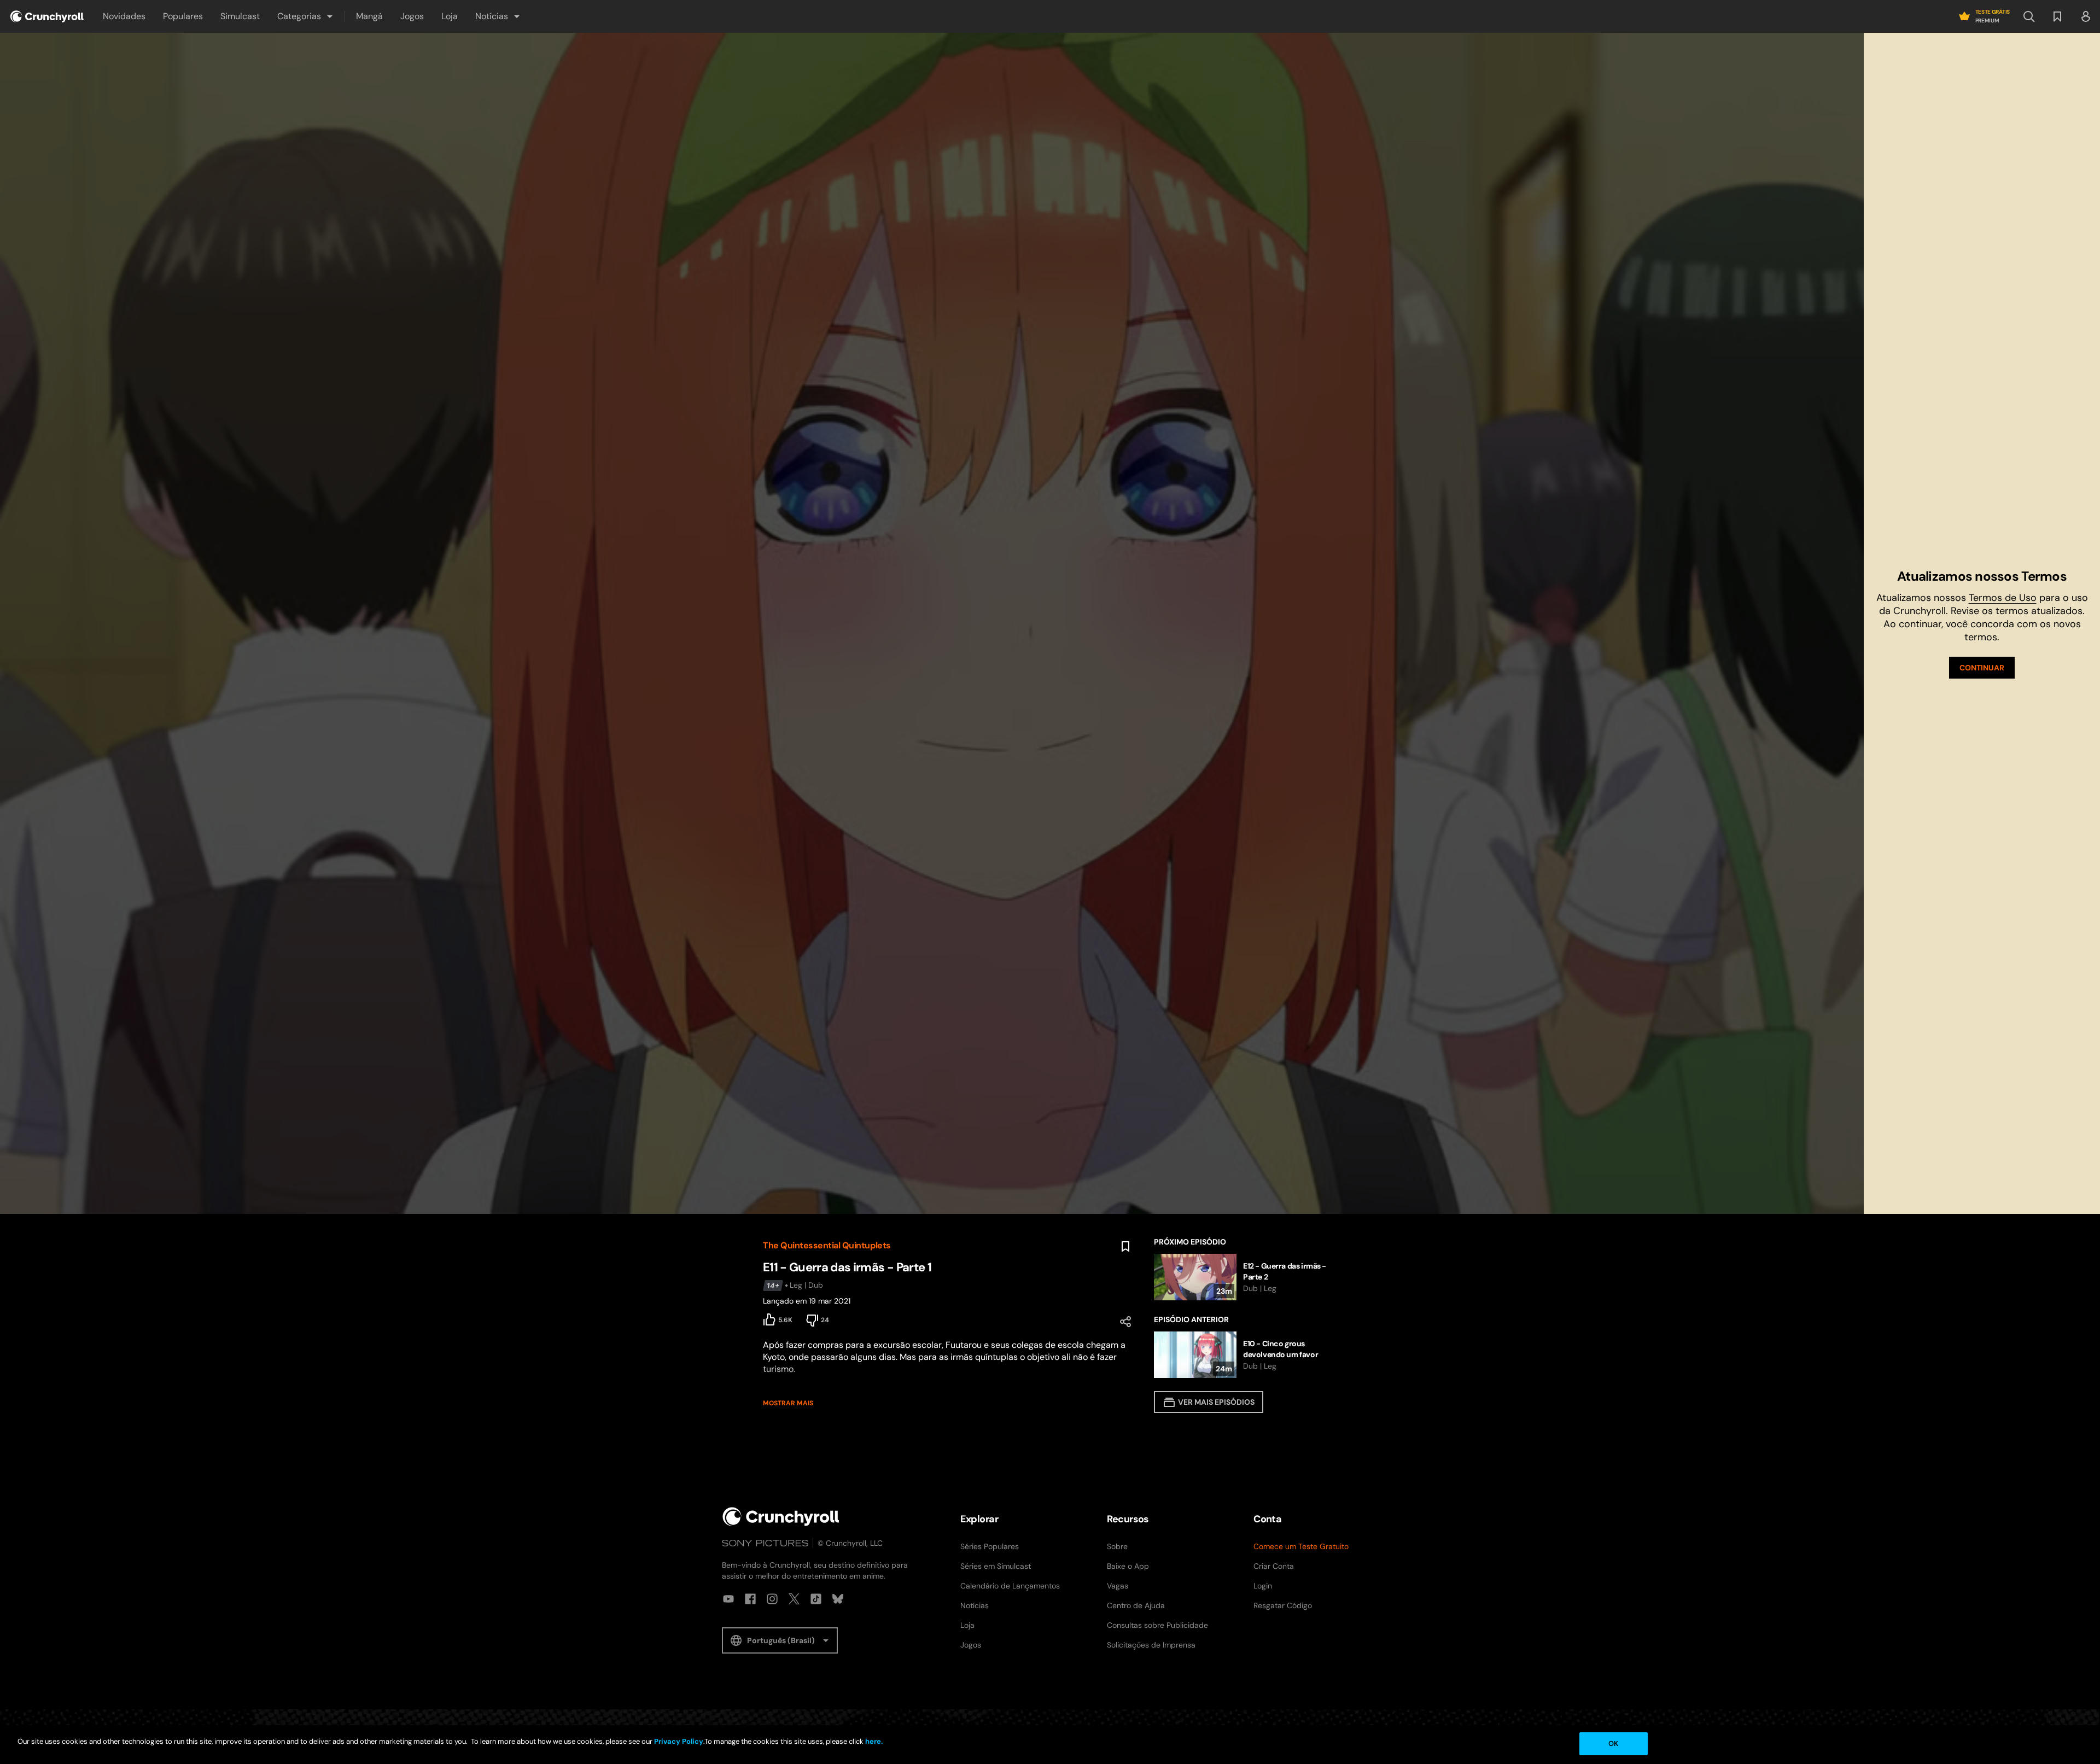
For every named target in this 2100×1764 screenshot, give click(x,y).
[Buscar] (2029, 16)
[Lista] (2057, 16)
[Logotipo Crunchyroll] (47, 16)
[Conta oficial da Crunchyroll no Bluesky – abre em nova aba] (838, 1599)
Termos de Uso (2003, 598)
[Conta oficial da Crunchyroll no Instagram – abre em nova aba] (772, 1599)
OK (1613, 1743)
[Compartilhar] (1125, 1322)
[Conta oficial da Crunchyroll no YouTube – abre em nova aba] (728, 1599)
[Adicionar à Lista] (1125, 1247)
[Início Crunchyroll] (781, 1517)
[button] (306, 16)
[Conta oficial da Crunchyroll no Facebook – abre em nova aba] (750, 1599)
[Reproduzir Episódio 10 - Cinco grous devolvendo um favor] (1246, 1355)
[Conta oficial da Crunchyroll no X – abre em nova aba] (794, 1599)
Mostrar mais (788, 1403)
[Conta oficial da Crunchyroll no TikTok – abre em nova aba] (816, 1599)
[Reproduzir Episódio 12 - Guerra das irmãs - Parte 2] (1246, 1277)
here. (873, 1741)
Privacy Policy (679, 1741)
